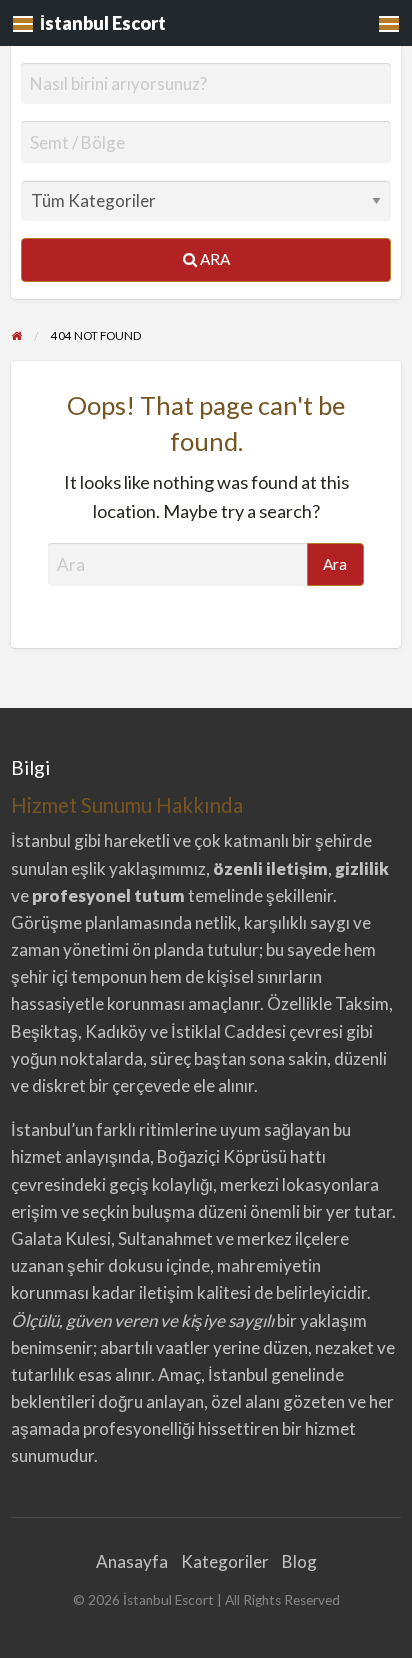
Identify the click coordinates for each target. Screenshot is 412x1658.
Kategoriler (225, 1561)
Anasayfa (132, 1561)
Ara (213, 259)
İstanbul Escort (103, 23)
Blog (299, 1561)
